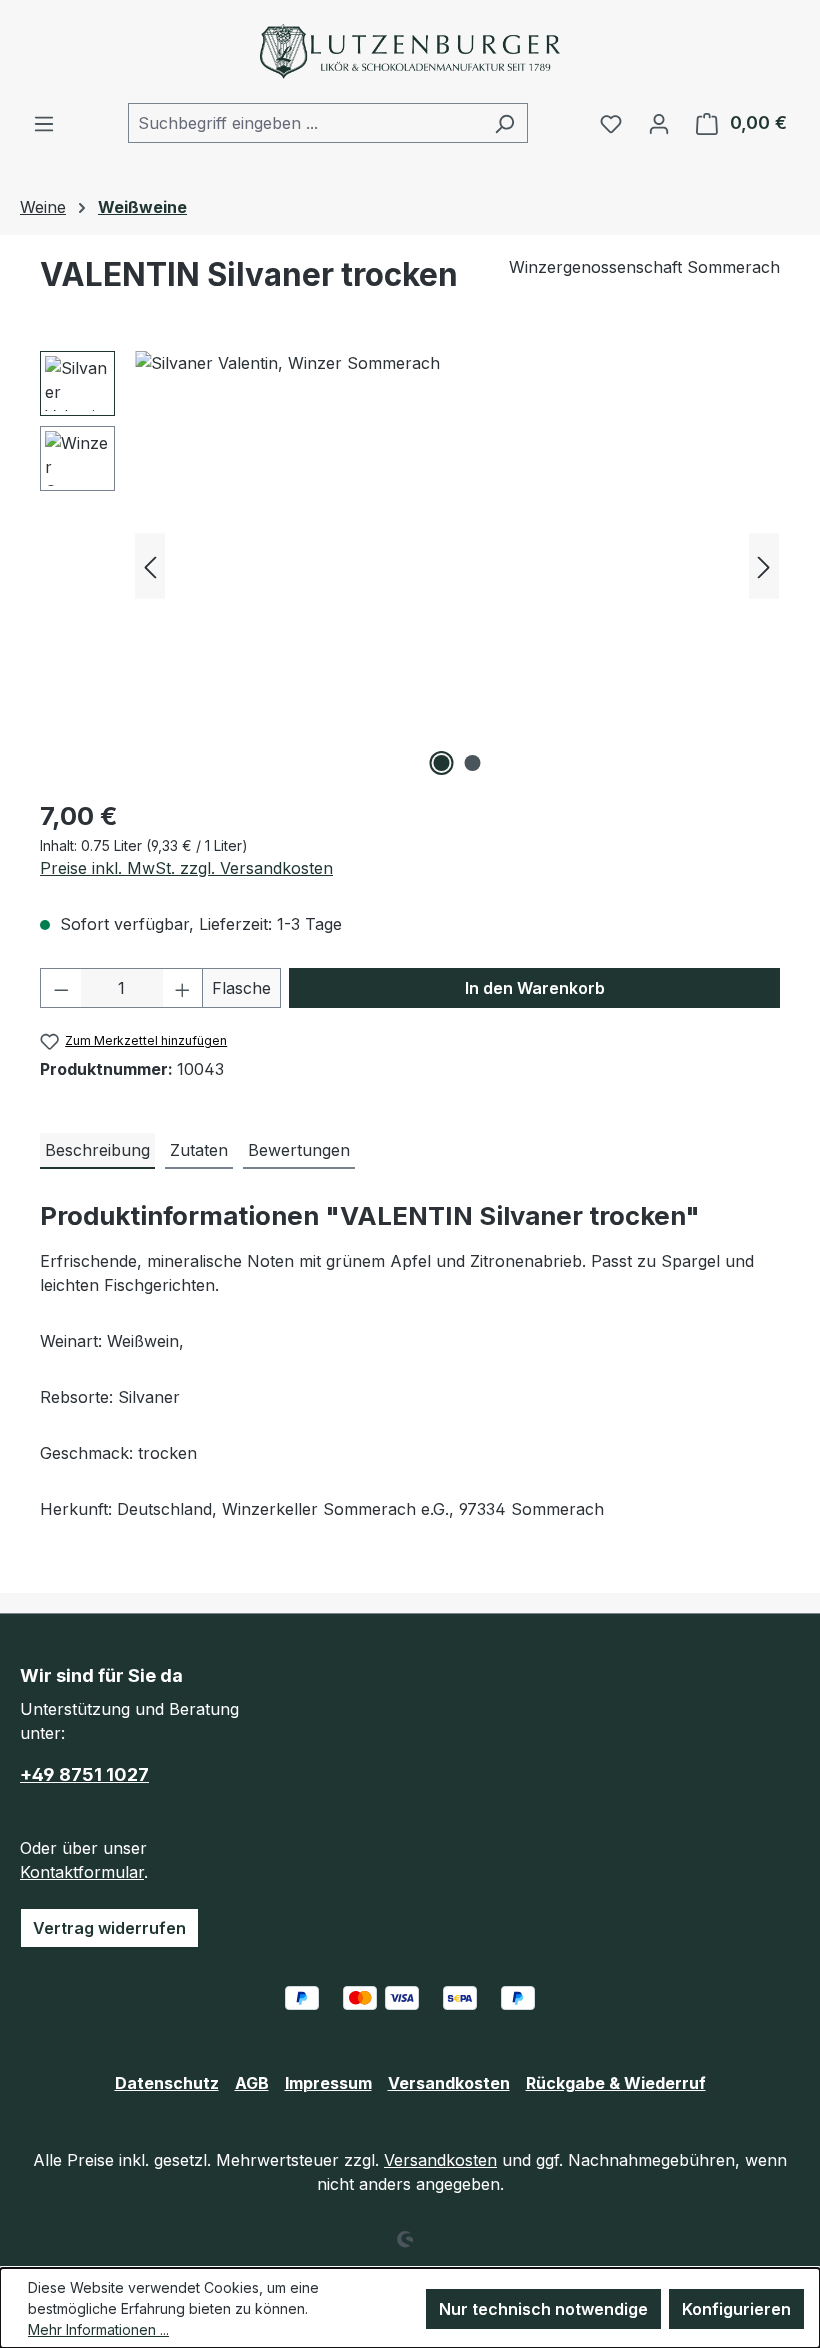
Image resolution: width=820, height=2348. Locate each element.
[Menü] (44, 123)
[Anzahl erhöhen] (183, 988)
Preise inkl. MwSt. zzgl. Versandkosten (186, 868)
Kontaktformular (82, 1872)
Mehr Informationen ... (98, 2329)
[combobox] (305, 123)
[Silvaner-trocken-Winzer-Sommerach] (457, 566)
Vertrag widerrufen (109, 1928)
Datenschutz (167, 2083)
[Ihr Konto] (659, 123)
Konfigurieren (736, 2309)
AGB (252, 2083)
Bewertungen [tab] (299, 1150)
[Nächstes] (764, 565)
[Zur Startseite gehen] (410, 51)
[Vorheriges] (150, 565)
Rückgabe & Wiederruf (616, 2083)
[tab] (97, 1151)
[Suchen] (504, 123)
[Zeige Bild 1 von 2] (442, 763)
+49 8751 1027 (84, 1774)
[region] (410, 566)
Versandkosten (449, 2083)
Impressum (328, 2083)
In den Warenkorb (535, 988)
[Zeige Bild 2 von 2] (473, 763)
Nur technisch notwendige (543, 2309)
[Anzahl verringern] (61, 988)
